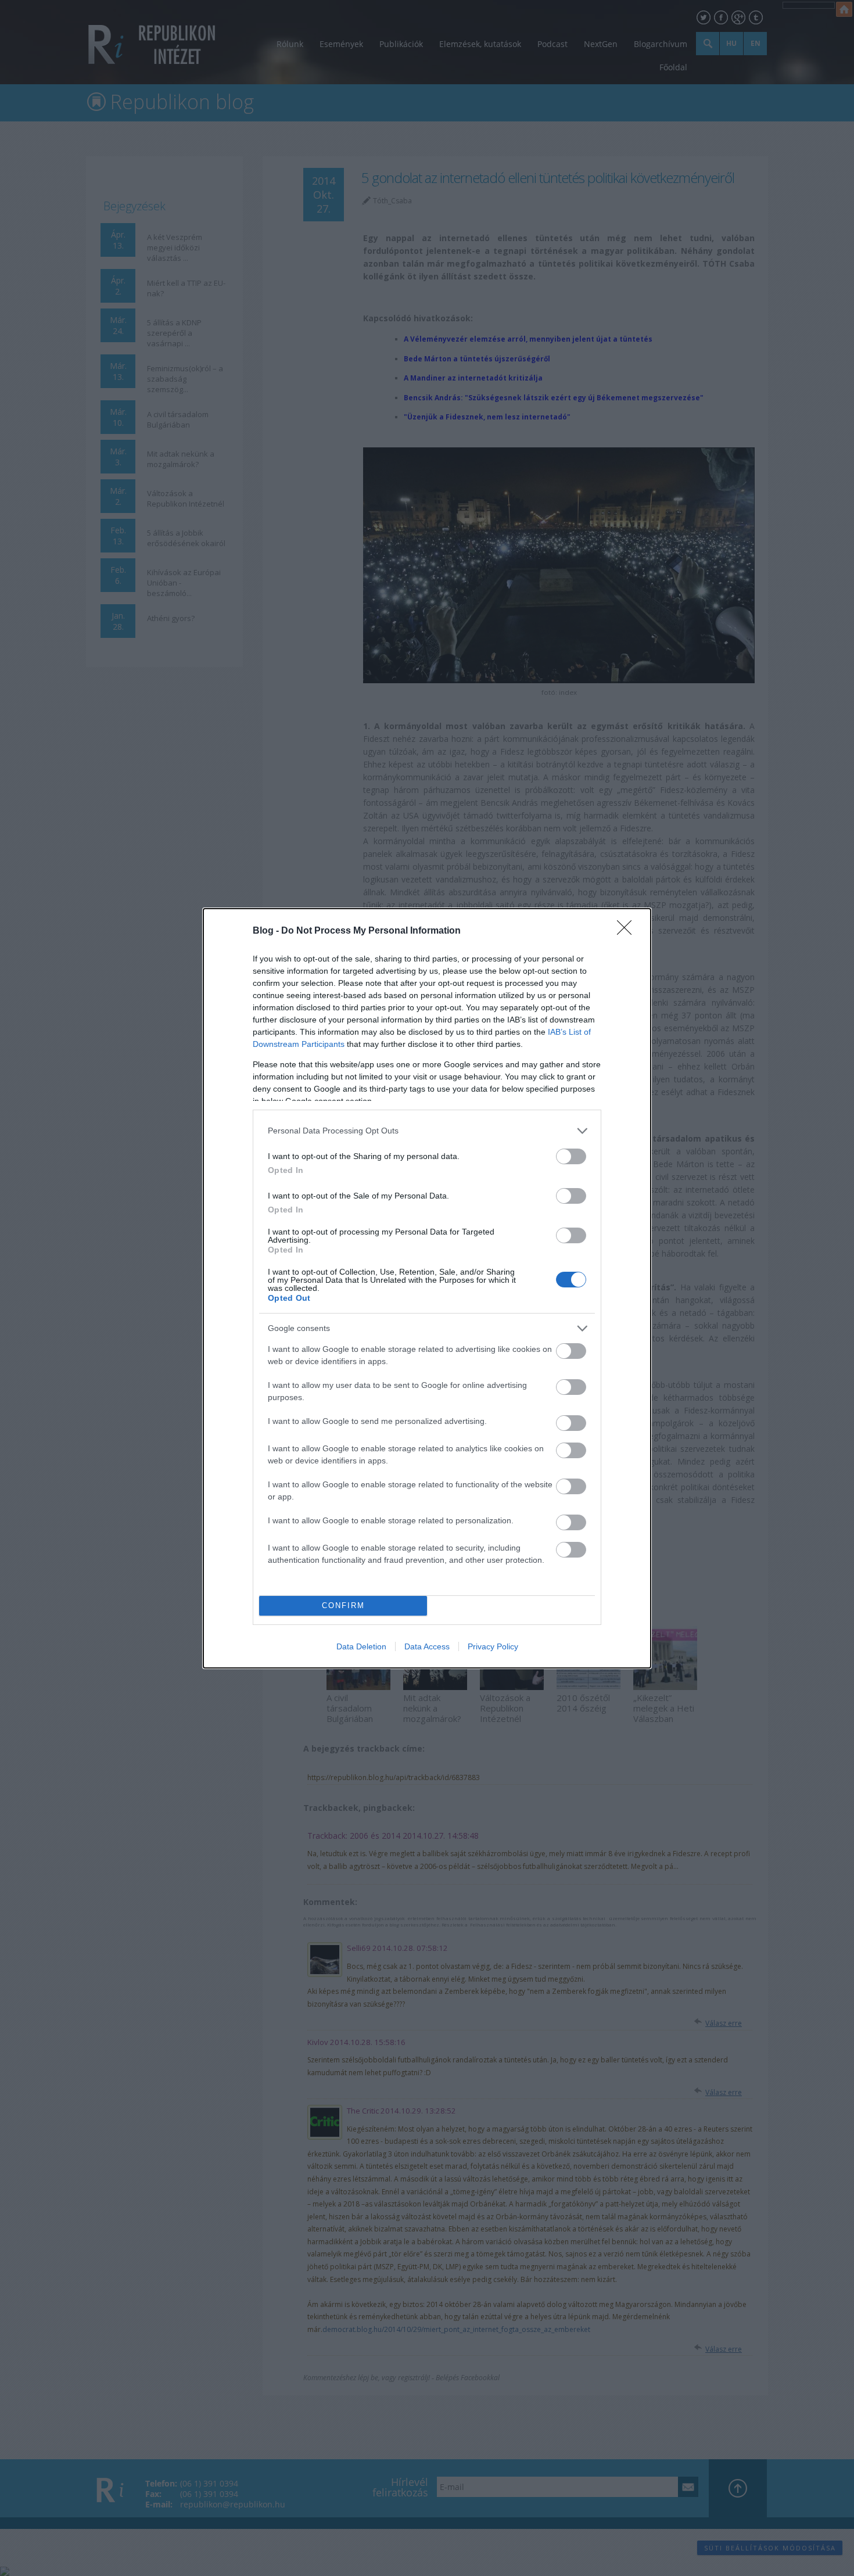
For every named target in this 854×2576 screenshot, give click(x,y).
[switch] (571, 1156)
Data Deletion (361, 1646)
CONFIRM (343, 1605)
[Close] (628, 931)
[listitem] (427, 1131)
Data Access (427, 1646)
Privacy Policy (493, 1646)
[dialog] (427, 1288)
